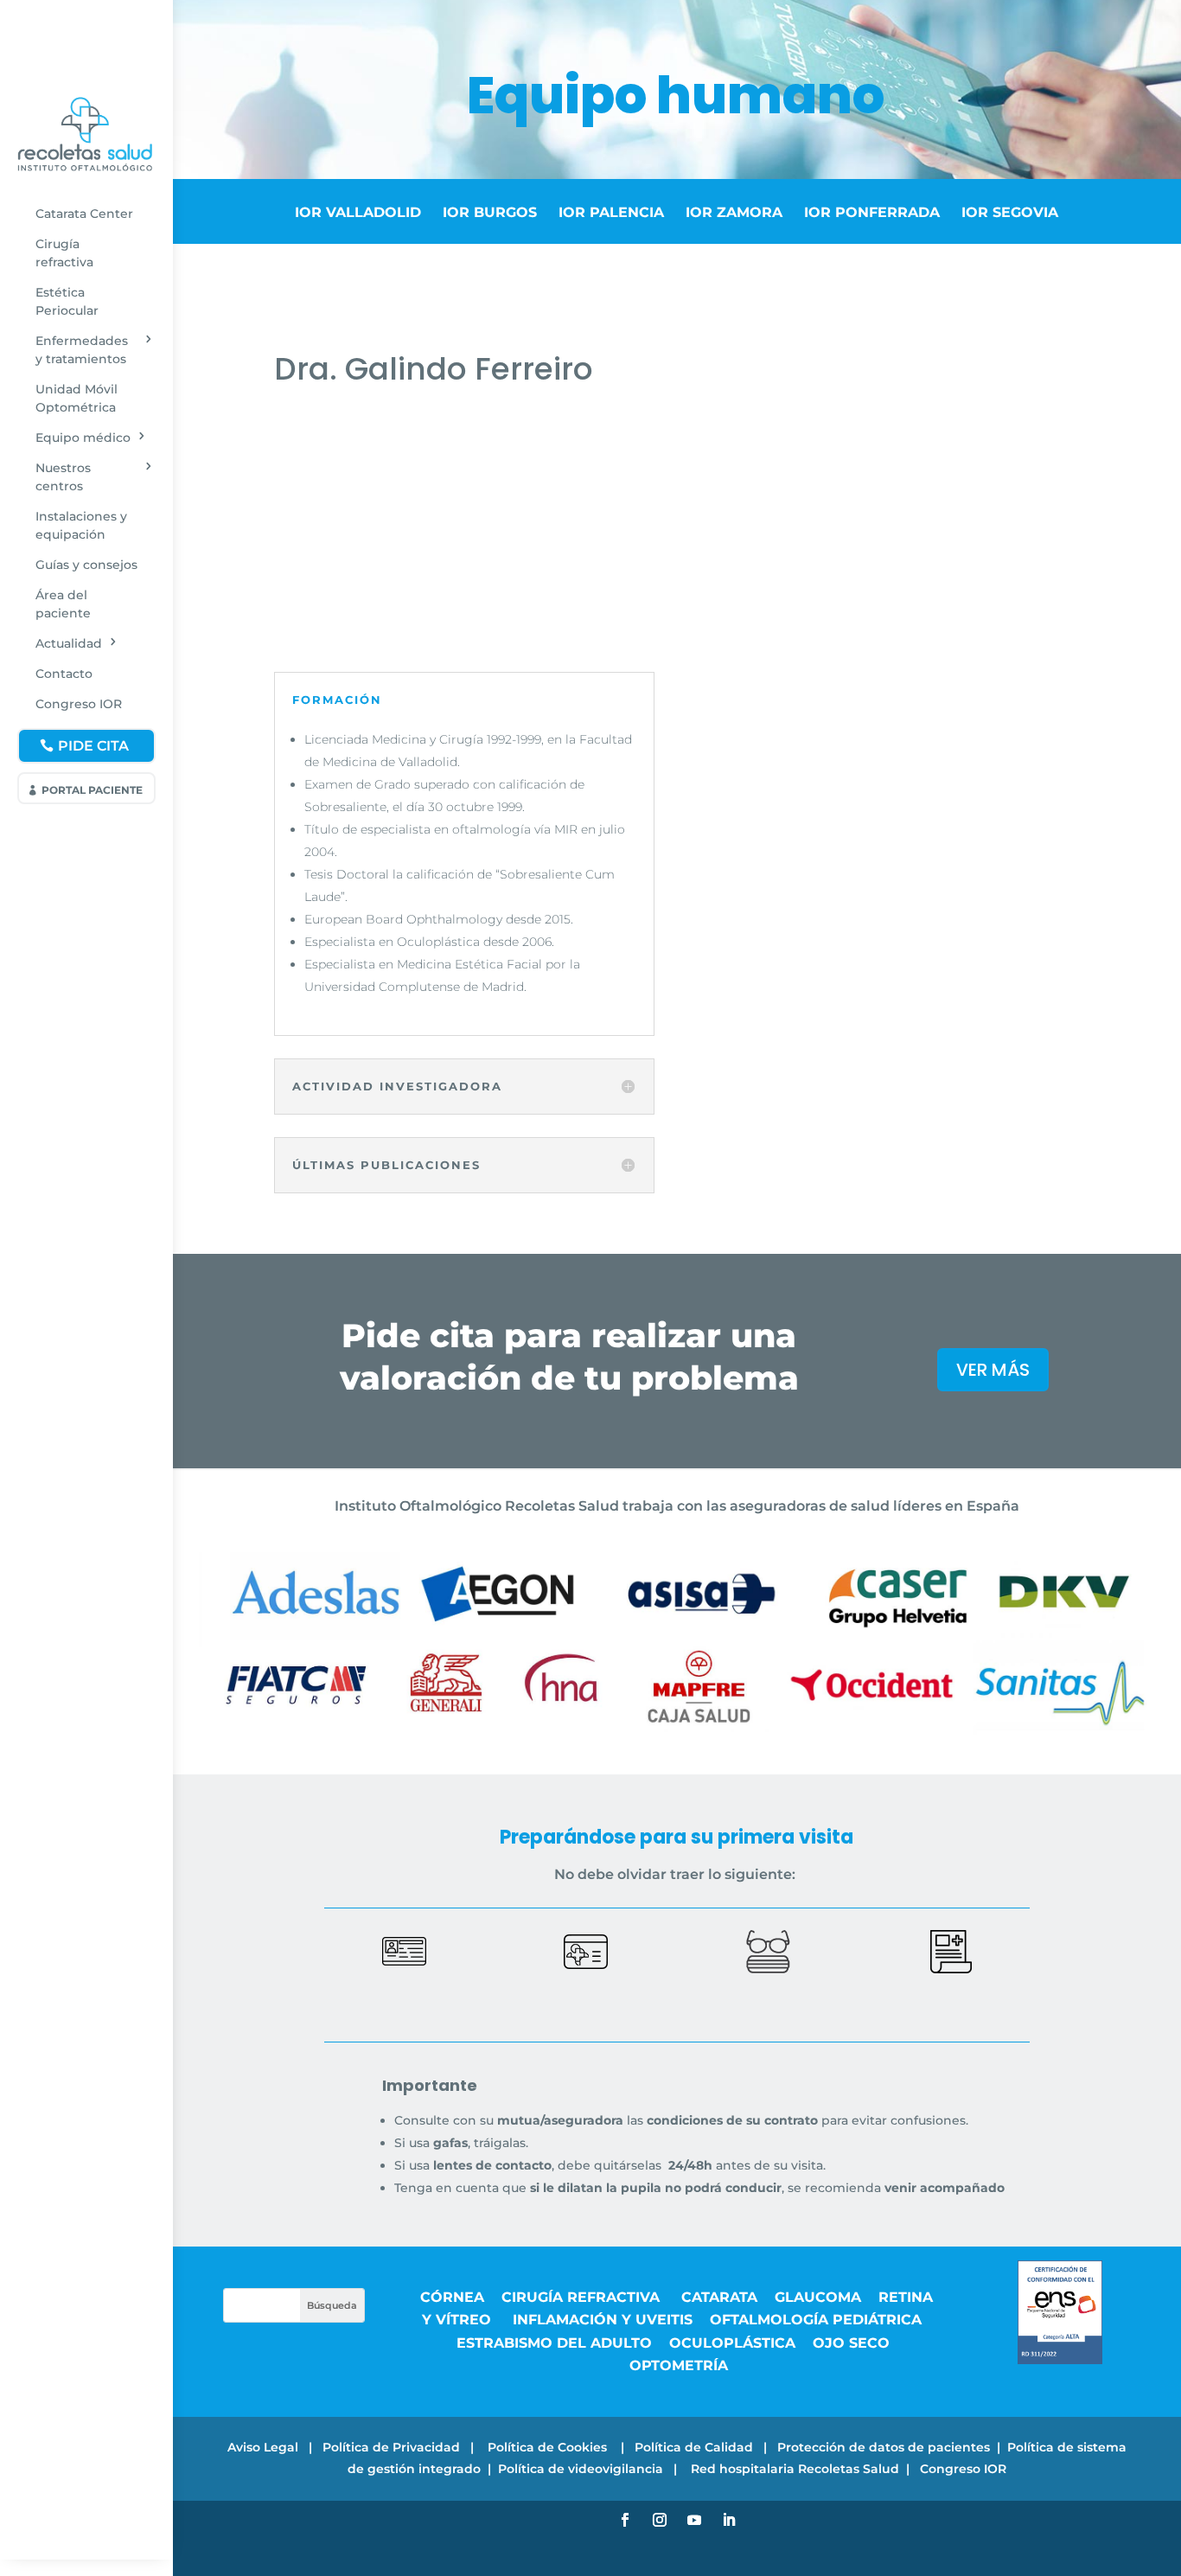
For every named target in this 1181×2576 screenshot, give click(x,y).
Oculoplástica (732, 2343)
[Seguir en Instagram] (660, 2520)
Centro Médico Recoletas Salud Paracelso (429, 476)
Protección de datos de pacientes (884, 2447)
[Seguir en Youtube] (694, 2520)
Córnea (452, 2297)
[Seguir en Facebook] (625, 2520)
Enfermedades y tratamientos (82, 350)
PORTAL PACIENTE (92, 790)
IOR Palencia (611, 212)
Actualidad (69, 643)
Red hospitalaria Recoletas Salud (795, 2469)
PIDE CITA (93, 746)
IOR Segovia (1010, 212)
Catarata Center (84, 214)
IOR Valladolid (358, 212)
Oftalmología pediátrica (816, 2320)
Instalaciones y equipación (81, 525)
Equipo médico (83, 438)
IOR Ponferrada (872, 212)
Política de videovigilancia (581, 2469)
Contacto (64, 674)
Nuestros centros (63, 477)
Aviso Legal (263, 2447)
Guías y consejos (86, 565)
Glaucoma (818, 2297)
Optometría (679, 2365)
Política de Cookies (549, 2447)
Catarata (719, 2297)
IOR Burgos (490, 212)
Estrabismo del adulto (554, 2343)
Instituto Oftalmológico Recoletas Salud (424, 454)
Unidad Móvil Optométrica (77, 398)
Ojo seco (851, 2343)
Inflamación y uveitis (603, 2320)
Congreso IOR (79, 704)
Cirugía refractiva (64, 253)
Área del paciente (63, 604)
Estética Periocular (67, 301)
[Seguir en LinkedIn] (729, 2520)
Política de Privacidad (391, 2447)
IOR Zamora (738, 212)
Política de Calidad (694, 2447)
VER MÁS (993, 1370)
